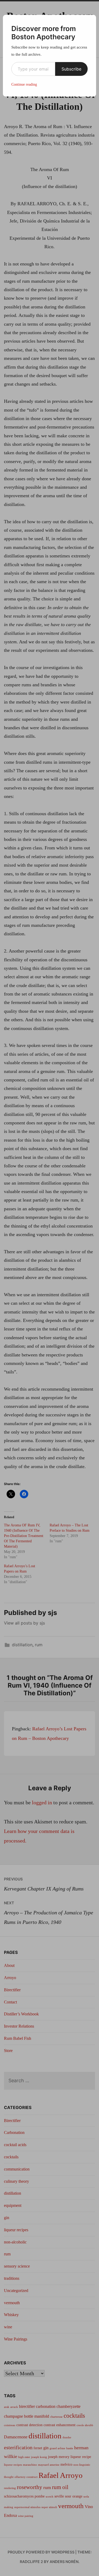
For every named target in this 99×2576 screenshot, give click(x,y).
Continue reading (24, 84)
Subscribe (71, 69)
